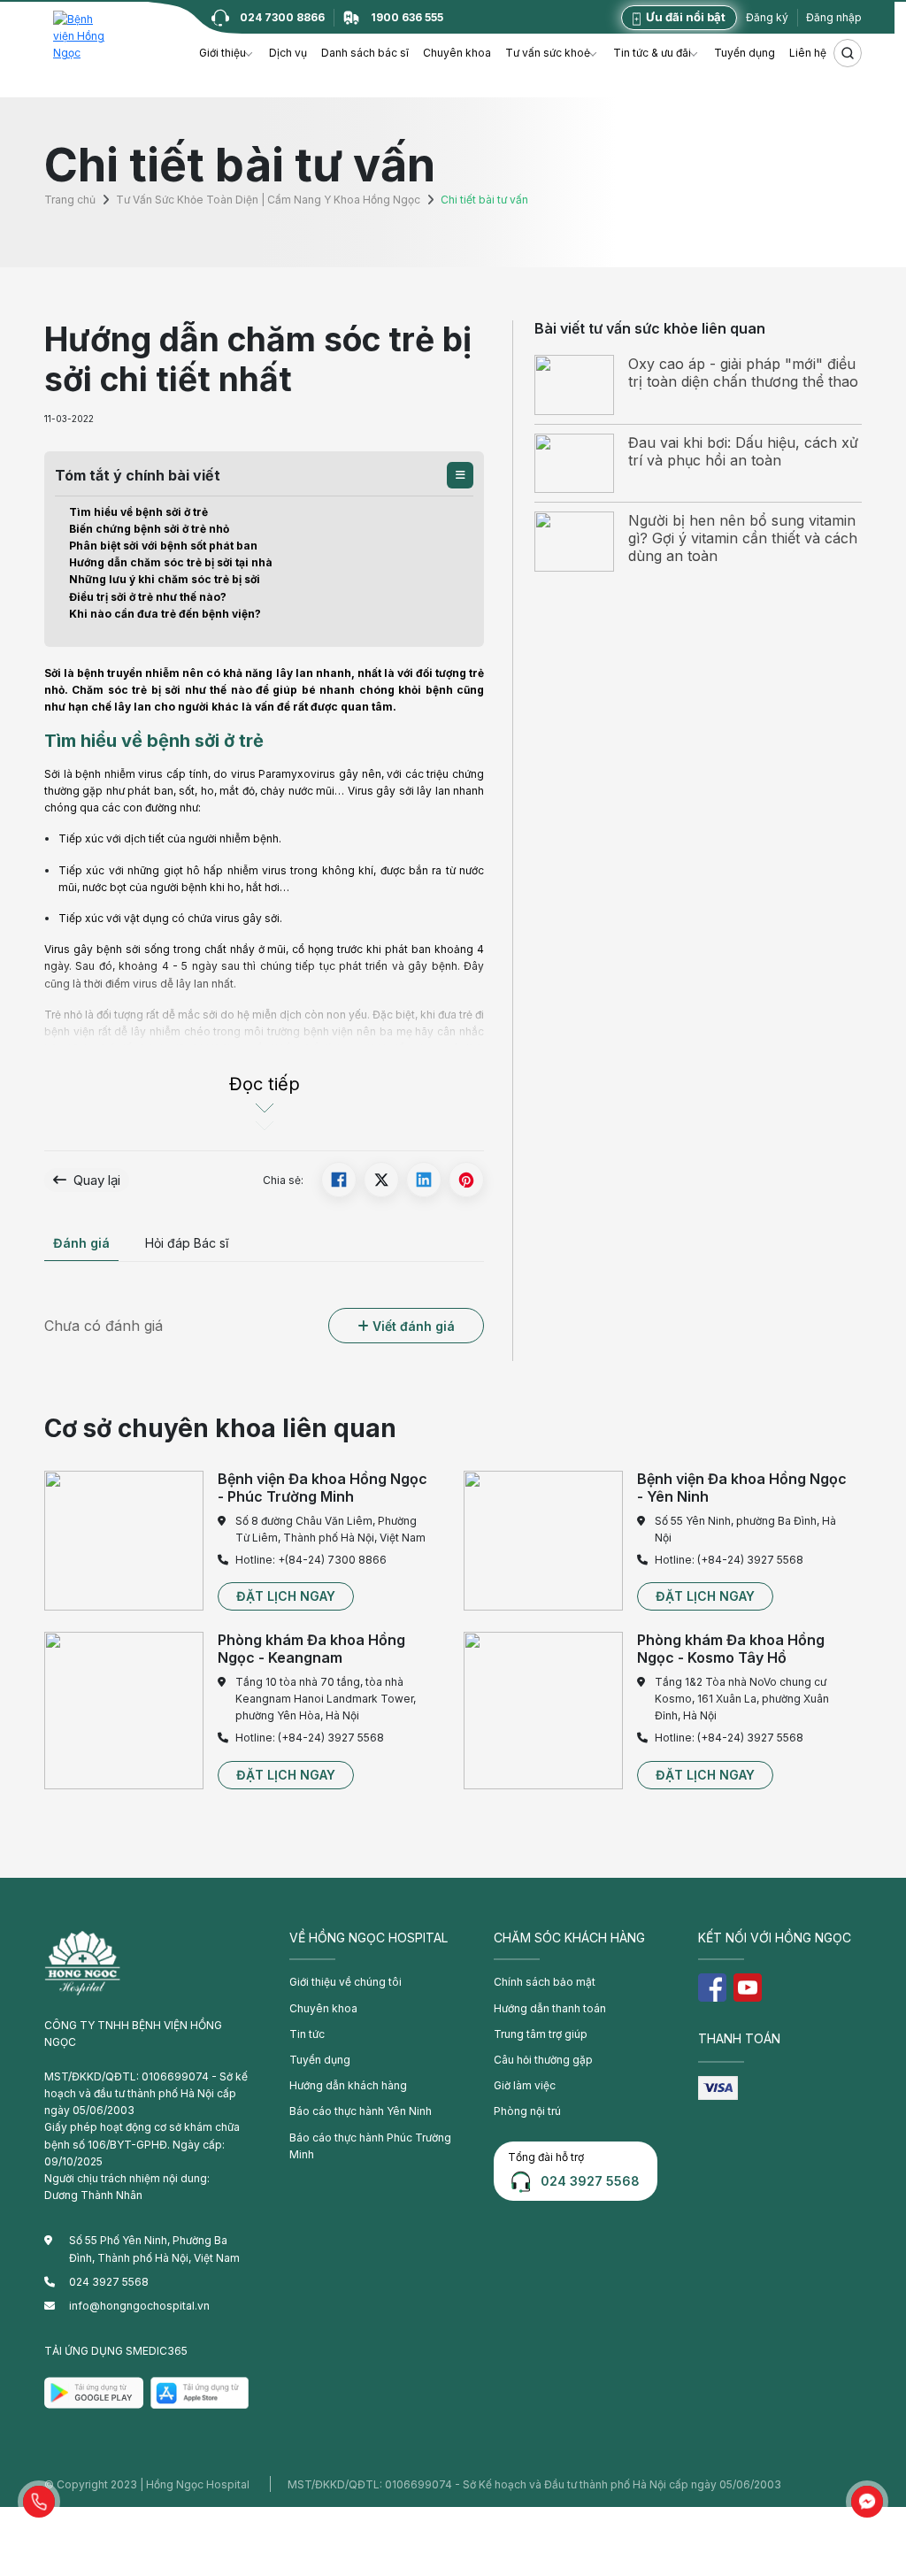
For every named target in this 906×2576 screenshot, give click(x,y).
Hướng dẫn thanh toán (550, 2008)
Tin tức (307, 2034)
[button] (460, 475)
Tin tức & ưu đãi (652, 53)
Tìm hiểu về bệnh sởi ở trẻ (138, 512)
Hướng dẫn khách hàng (348, 2085)
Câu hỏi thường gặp (543, 2060)
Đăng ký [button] (767, 17)
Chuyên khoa (457, 53)
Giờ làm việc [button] (525, 2085)
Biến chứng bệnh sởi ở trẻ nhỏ (149, 529)
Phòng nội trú (527, 2111)
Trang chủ (70, 200)
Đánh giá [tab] (81, 1243)
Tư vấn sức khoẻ (548, 53)
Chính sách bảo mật (545, 1982)
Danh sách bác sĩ (365, 53)
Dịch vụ (288, 53)
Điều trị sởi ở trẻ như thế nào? (148, 597)
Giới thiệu (223, 53)
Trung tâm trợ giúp (541, 2034)
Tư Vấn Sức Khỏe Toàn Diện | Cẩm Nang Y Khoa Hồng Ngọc (268, 200)
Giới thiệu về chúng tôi (346, 1982)
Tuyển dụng (745, 53)
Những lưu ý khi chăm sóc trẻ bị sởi (165, 579)
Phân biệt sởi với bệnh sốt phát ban (163, 546)
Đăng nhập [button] (834, 17)
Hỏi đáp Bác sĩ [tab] (187, 1243)
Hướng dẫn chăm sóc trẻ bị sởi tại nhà (171, 562)
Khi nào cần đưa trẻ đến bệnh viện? (165, 614)
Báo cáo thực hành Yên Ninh (361, 2111)
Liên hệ (808, 53)
